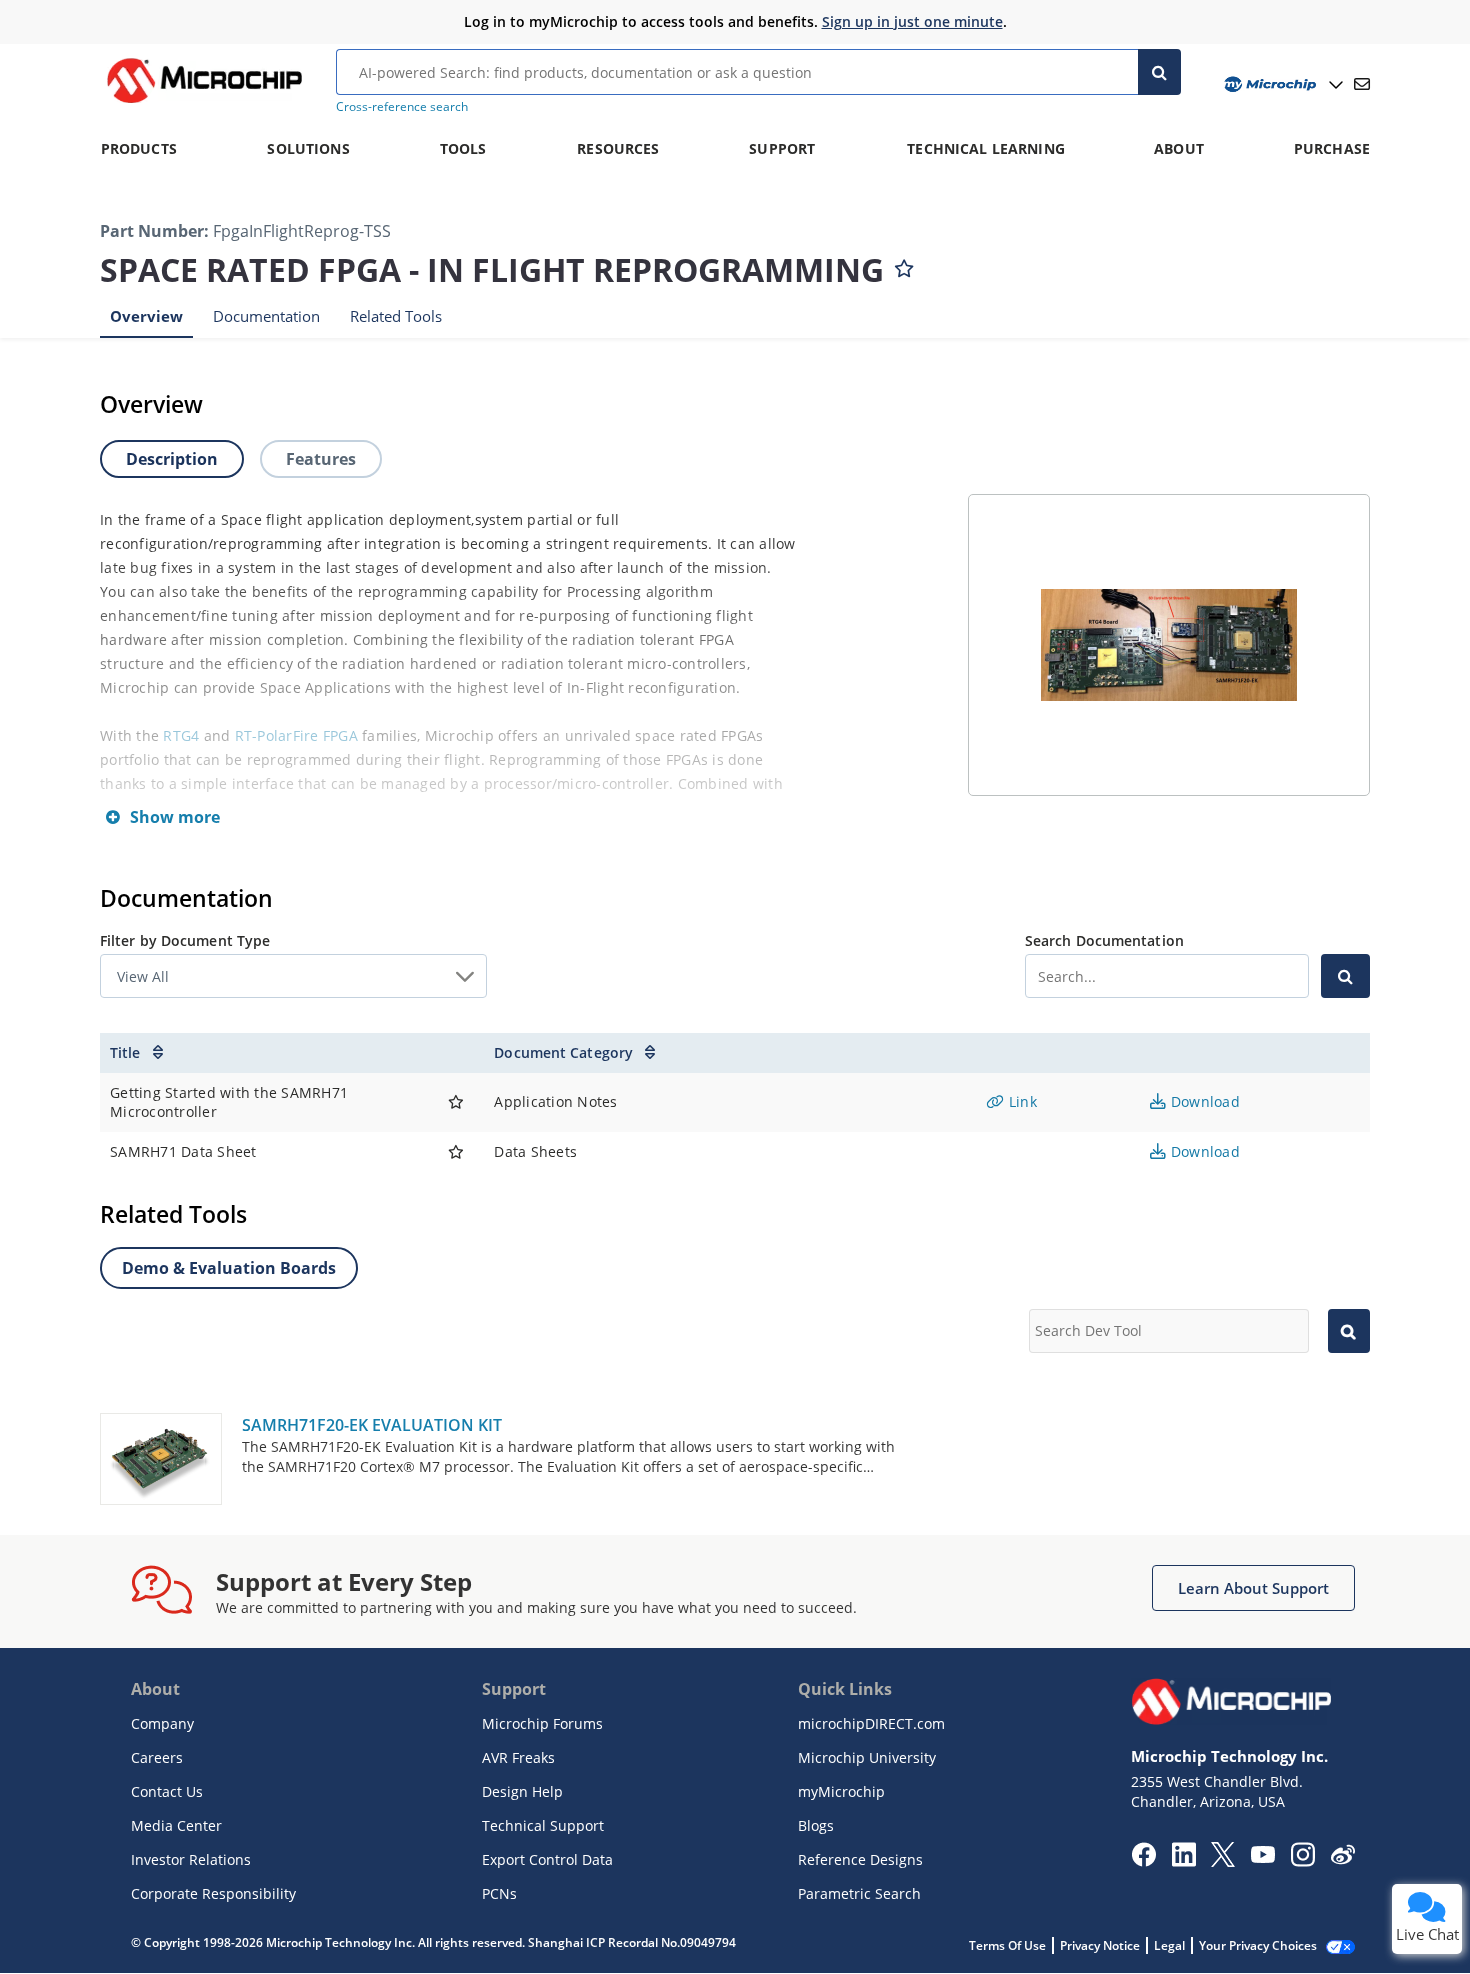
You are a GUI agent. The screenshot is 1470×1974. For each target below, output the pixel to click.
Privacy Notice (1100, 1945)
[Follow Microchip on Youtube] (1262, 1857)
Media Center (176, 1825)
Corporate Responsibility (213, 1893)
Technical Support (543, 1825)
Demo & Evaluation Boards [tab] (229, 1268)
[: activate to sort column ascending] (456, 1053)
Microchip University (867, 1757)
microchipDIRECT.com (871, 1723)
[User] (1281, 84)
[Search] (1159, 72)
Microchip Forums (542, 1723)
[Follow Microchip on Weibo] (1342, 1859)
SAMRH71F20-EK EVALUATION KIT (372, 1425)
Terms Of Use (1007, 1945)
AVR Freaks (518, 1757)
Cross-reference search (402, 106)
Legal (1169, 1945)
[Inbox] (1362, 84)
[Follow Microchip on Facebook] (1143, 1861)
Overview (146, 316)
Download (1203, 1101)
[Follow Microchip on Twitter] (1223, 1861)
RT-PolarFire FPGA (296, 735)
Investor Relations (191, 1859)
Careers (157, 1757)
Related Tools (396, 316)
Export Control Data (547, 1859)
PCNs (499, 1893)
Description (172, 459)
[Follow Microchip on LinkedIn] (1183, 1861)
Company (162, 1723)
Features (321, 459)
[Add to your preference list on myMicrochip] (904, 264)
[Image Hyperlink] (204, 103)
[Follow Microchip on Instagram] (1302, 1861)
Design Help (522, 1791)
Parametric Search (859, 1893)
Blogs (816, 1825)
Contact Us (167, 1791)
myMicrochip (841, 1791)
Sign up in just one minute (912, 21)
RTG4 (181, 735)
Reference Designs (860, 1859)
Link (1021, 1101)
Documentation (266, 316)
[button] (1253, 1588)
